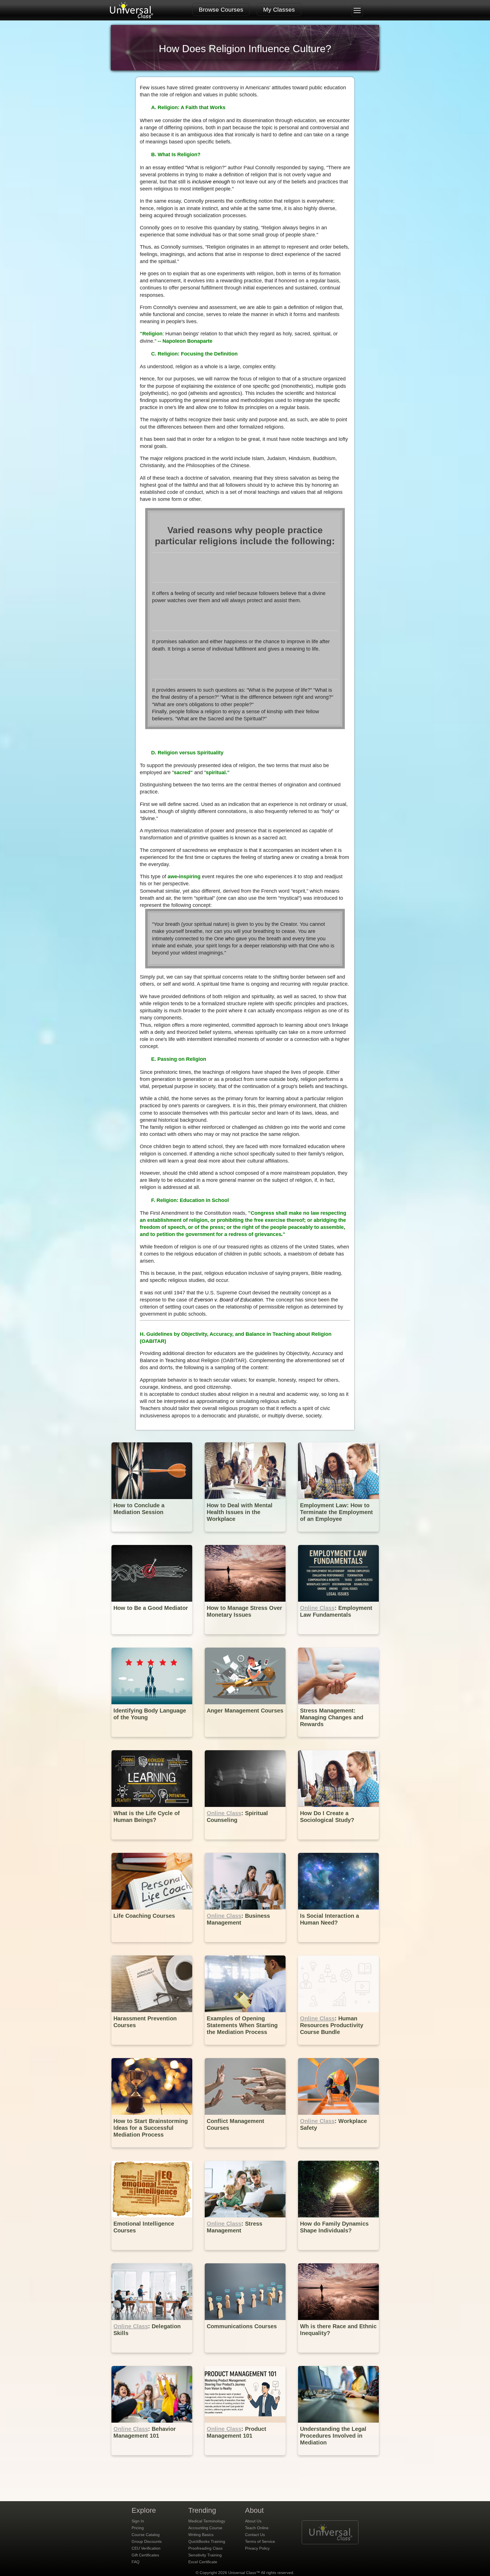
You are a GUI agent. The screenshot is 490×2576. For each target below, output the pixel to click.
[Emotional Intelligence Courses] (152, 2254)
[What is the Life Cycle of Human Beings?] (152, 1844)
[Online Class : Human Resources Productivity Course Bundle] (338, 2049)
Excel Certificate (203, 2562)
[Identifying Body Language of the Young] (152, 1741)
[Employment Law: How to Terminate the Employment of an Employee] (338, 1536)
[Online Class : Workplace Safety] (338, 2151)
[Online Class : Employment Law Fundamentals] (338, 1638)
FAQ (136, 2562)
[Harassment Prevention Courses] (152, 2049)
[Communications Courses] (246, 2357)
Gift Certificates (145, 2555)
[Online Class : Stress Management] (246, 2254)
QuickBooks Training (207, 2541)
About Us (253, 2521)
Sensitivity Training (205, 2555)
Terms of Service (260, 2541)
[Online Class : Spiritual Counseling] (246, 1844)
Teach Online (257, 2528)
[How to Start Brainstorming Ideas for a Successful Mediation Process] (152, 2151)
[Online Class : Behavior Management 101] (152, 2459)
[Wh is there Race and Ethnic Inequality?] (338, 2357)
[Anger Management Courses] (246, 1741)
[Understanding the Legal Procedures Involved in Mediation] (338, 2459)
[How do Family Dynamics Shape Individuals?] (338, 2254)
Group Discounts (147, 2541)
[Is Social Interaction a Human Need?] (338, 1946)
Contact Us (255, 2535)
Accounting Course (205, 2528)
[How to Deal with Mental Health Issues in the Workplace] (246, 1536)
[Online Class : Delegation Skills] (152, 2357)
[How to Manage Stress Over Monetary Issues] (246, 1638)
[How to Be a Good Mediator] (152, 1638)
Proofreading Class (205, 2548)
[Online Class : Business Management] (246, 1946)
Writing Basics (201, 2535)
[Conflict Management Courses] (246, 2151)
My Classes (279, 9)
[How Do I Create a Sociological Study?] (338, 1844)
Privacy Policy (257, 2548)
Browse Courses (221, 9)
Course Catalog (146, 2535)
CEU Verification (146, 2548)
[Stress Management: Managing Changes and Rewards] (338, 1741)
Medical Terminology (207, 2521)
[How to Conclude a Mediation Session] (152, 1536)
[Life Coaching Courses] (152, 1946)
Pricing (138, 2528)
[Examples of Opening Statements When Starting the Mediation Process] (246, 2049)
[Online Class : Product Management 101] (246, 2459)
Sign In (138, 2521)
